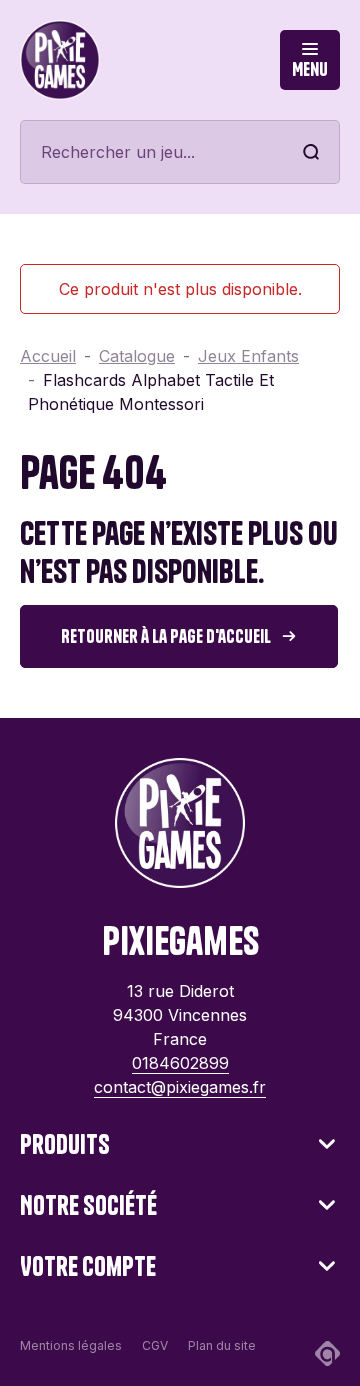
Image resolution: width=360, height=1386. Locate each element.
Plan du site (222, 1345)
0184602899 (180, 1063)
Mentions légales (71, 1345)
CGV (155, 1345)
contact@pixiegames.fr (180, 1087)
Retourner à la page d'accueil (166, 636)
